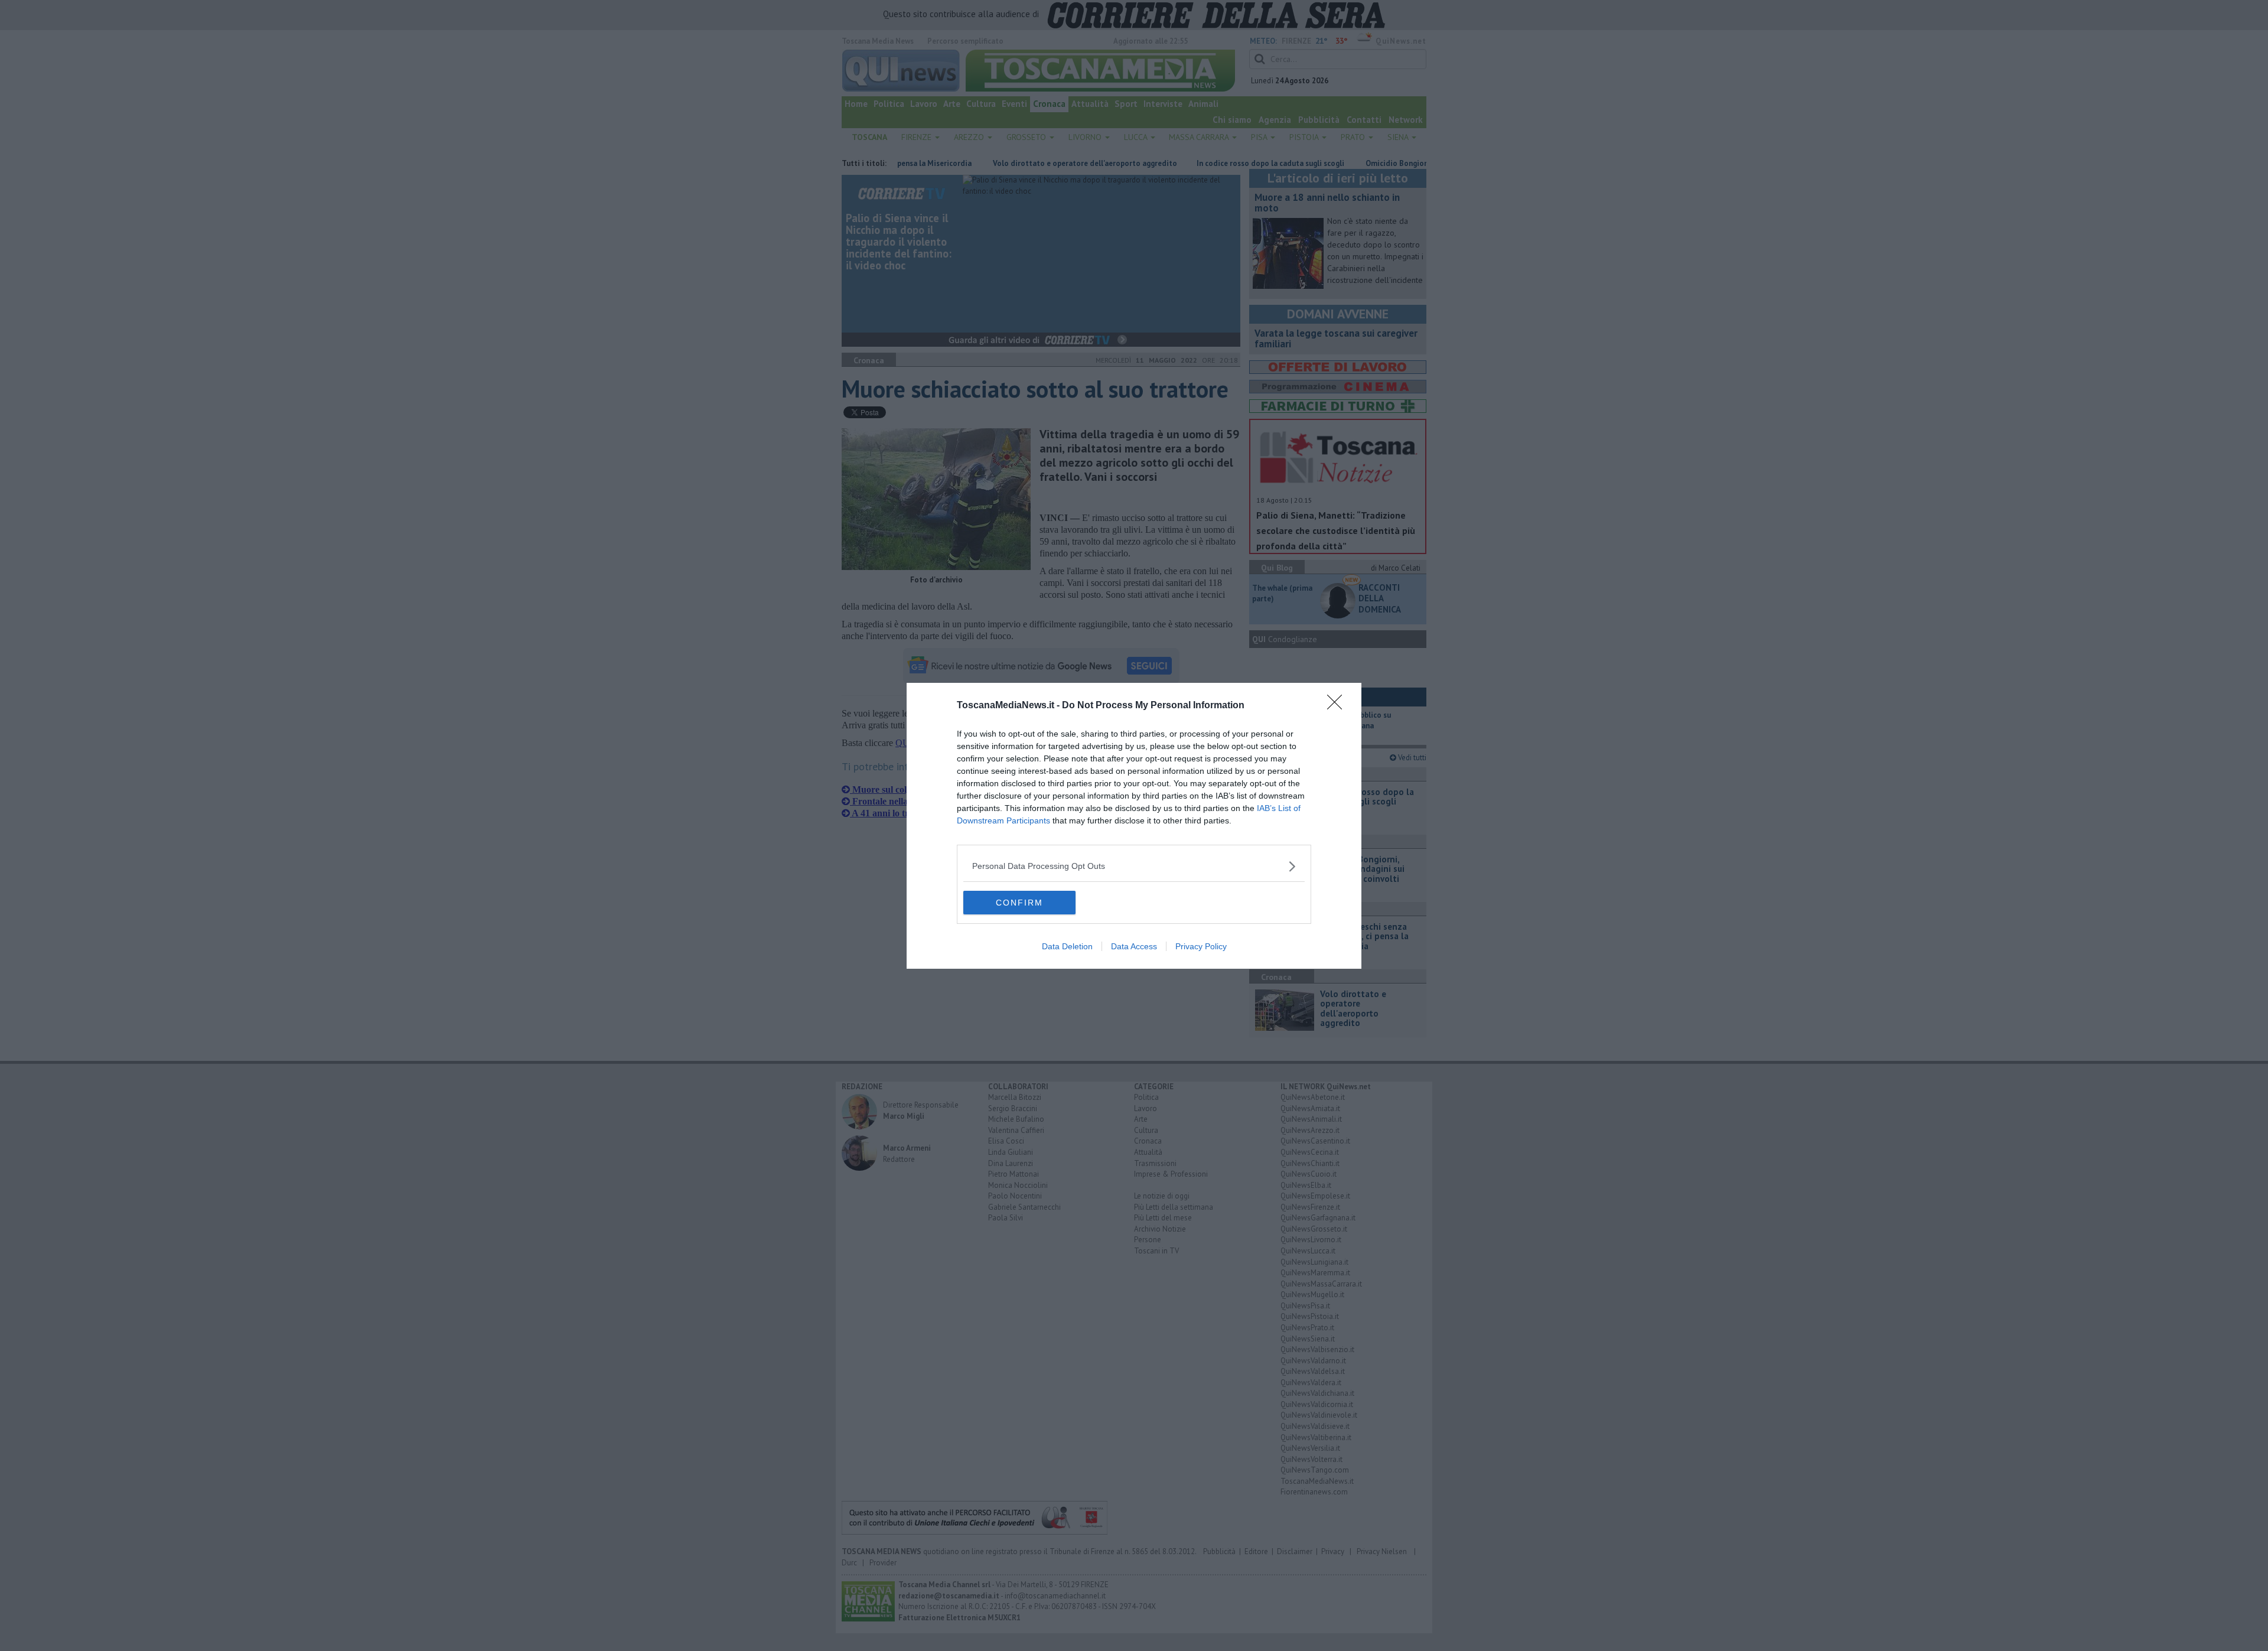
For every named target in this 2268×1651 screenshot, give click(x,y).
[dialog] (1134, 826)
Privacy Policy (1201, 946)
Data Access (1134, 946)
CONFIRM (1019, 903)
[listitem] (1134, 866)
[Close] (1338, 706)
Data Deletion (1067, 946)
